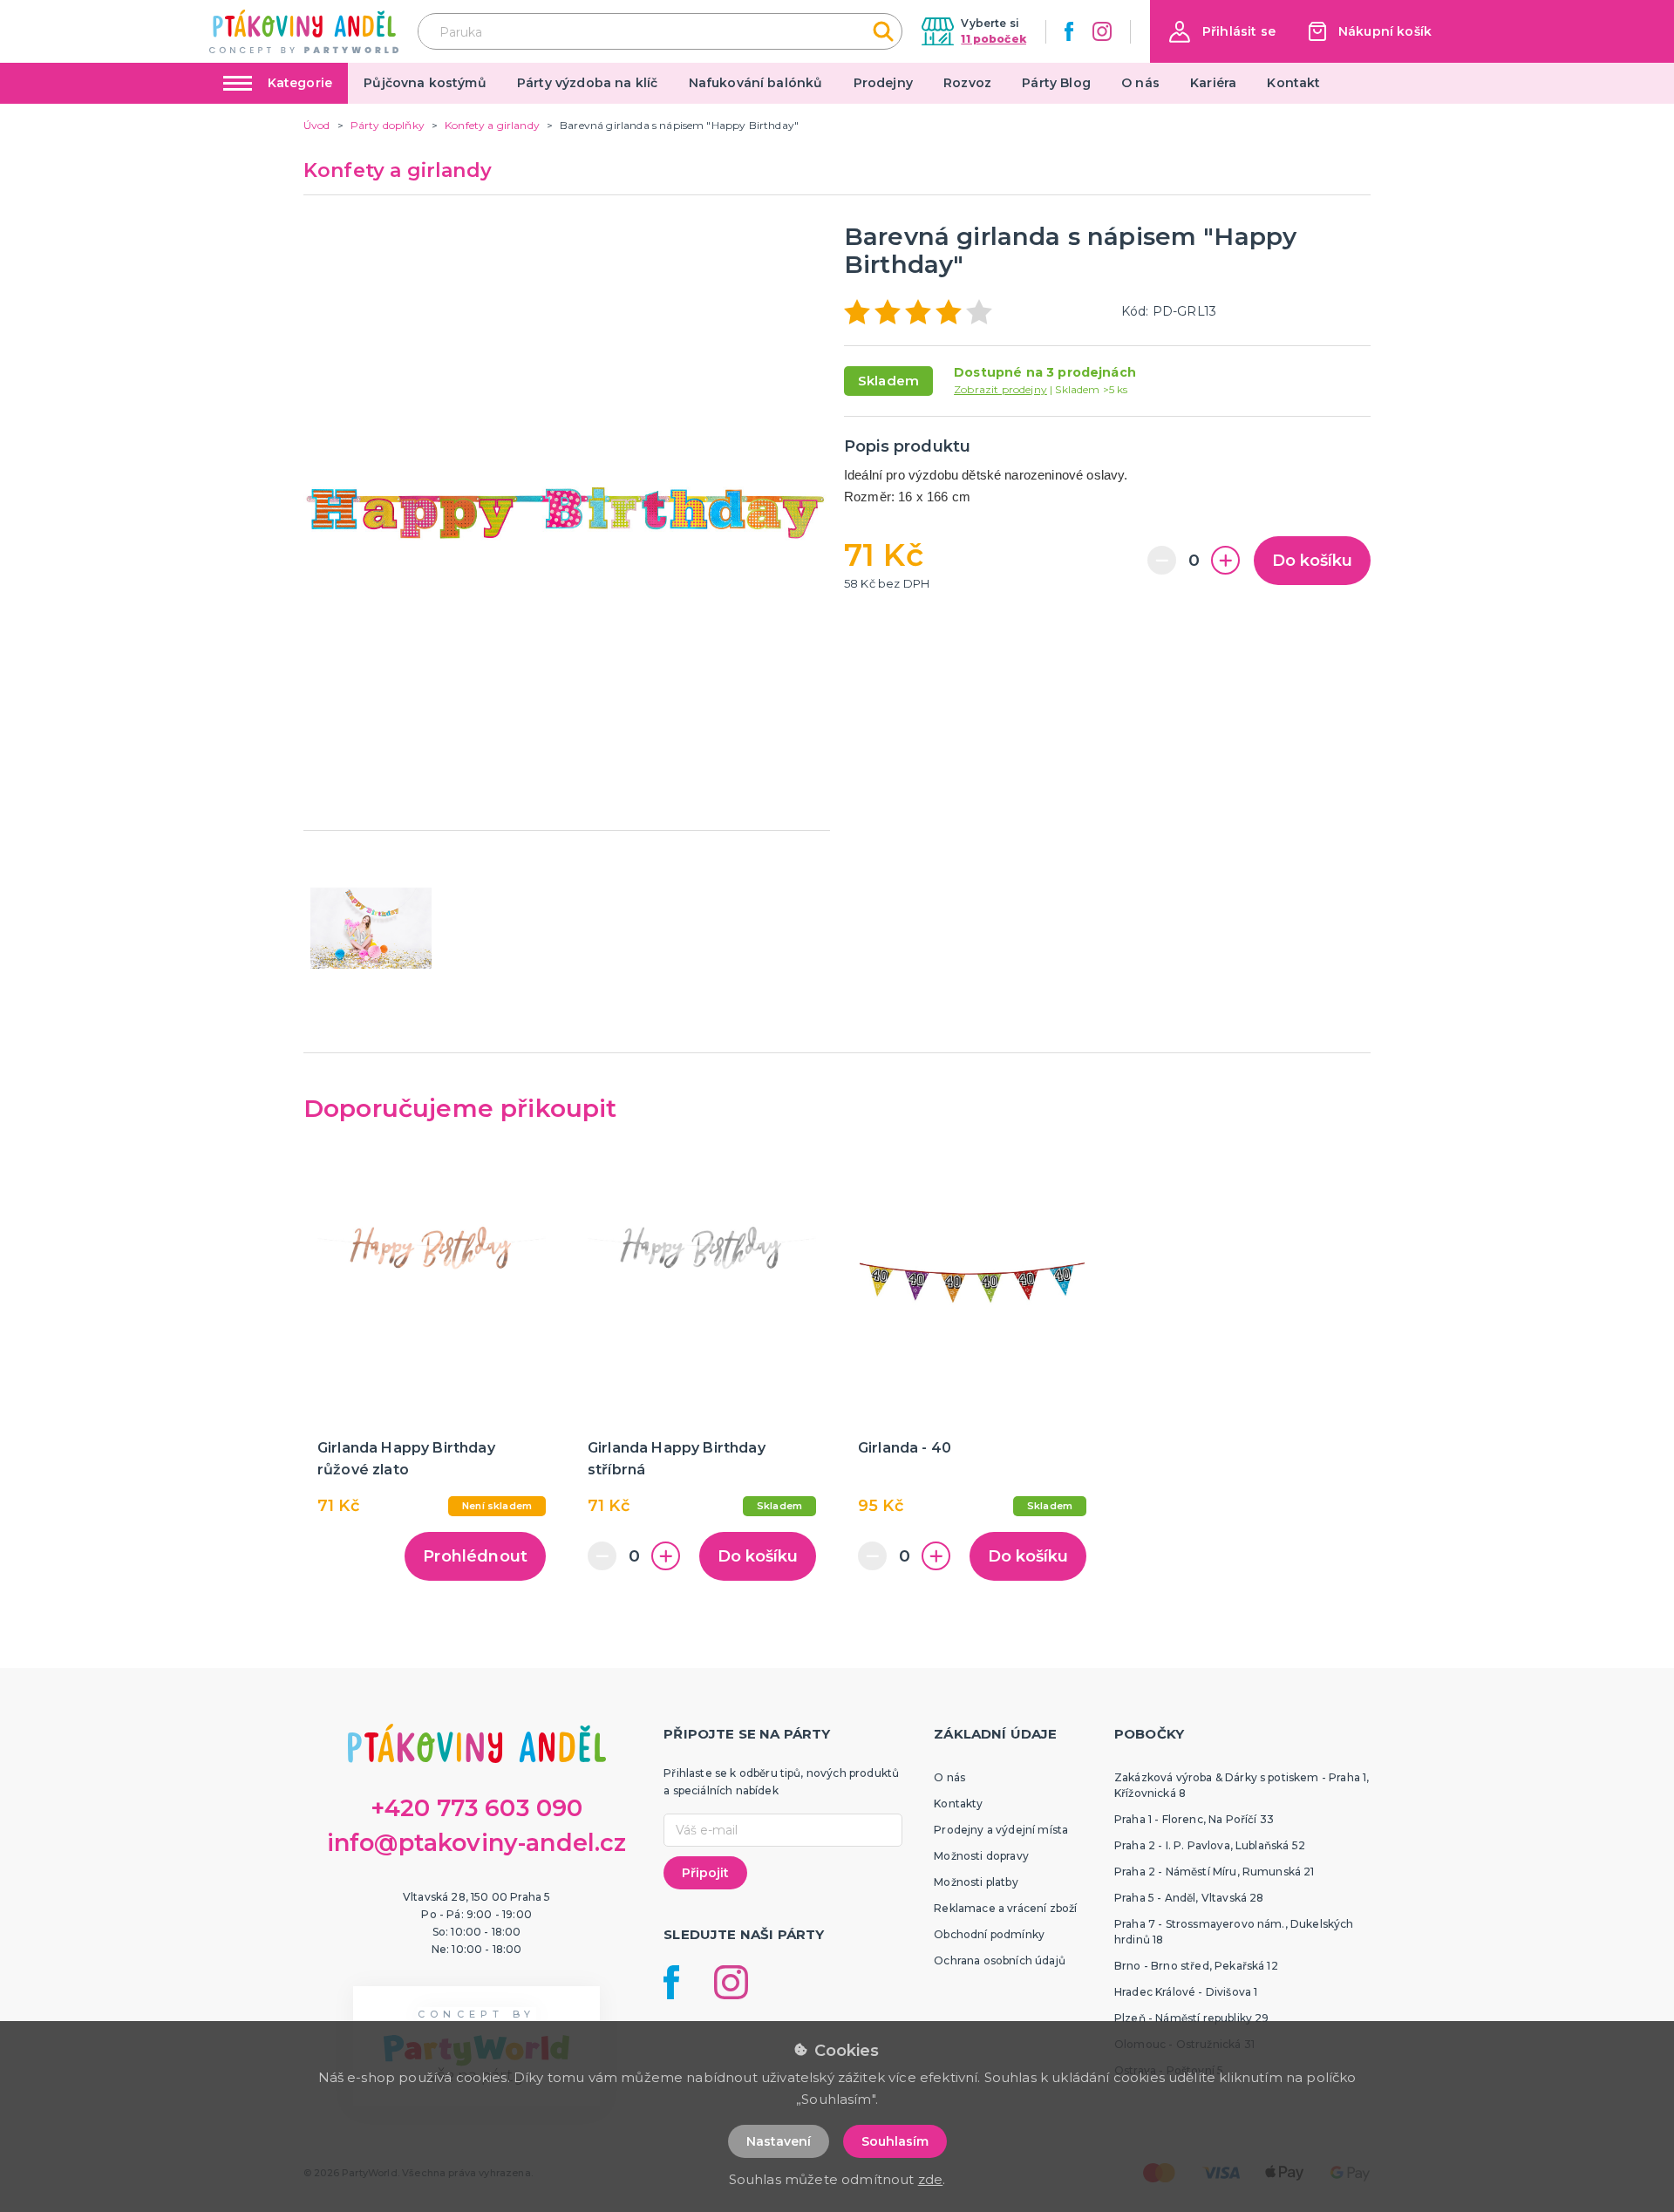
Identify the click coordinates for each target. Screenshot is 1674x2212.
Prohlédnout (475, 1556)
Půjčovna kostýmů (425, 83)
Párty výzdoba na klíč (587, 83)
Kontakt (1293, 83)
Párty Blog (1056, 83)
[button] (1222, 32)
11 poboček (994, 39)
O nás (1140, 83)
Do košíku (1312, 561)
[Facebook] (1069, 31)
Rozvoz (967, 83)
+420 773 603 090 (477, 1808)
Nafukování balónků (756, 83)
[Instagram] (1102, 31)
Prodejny (883, 83)
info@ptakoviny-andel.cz (477, 1843)
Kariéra (1213, 83)
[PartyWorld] (304, 31)
